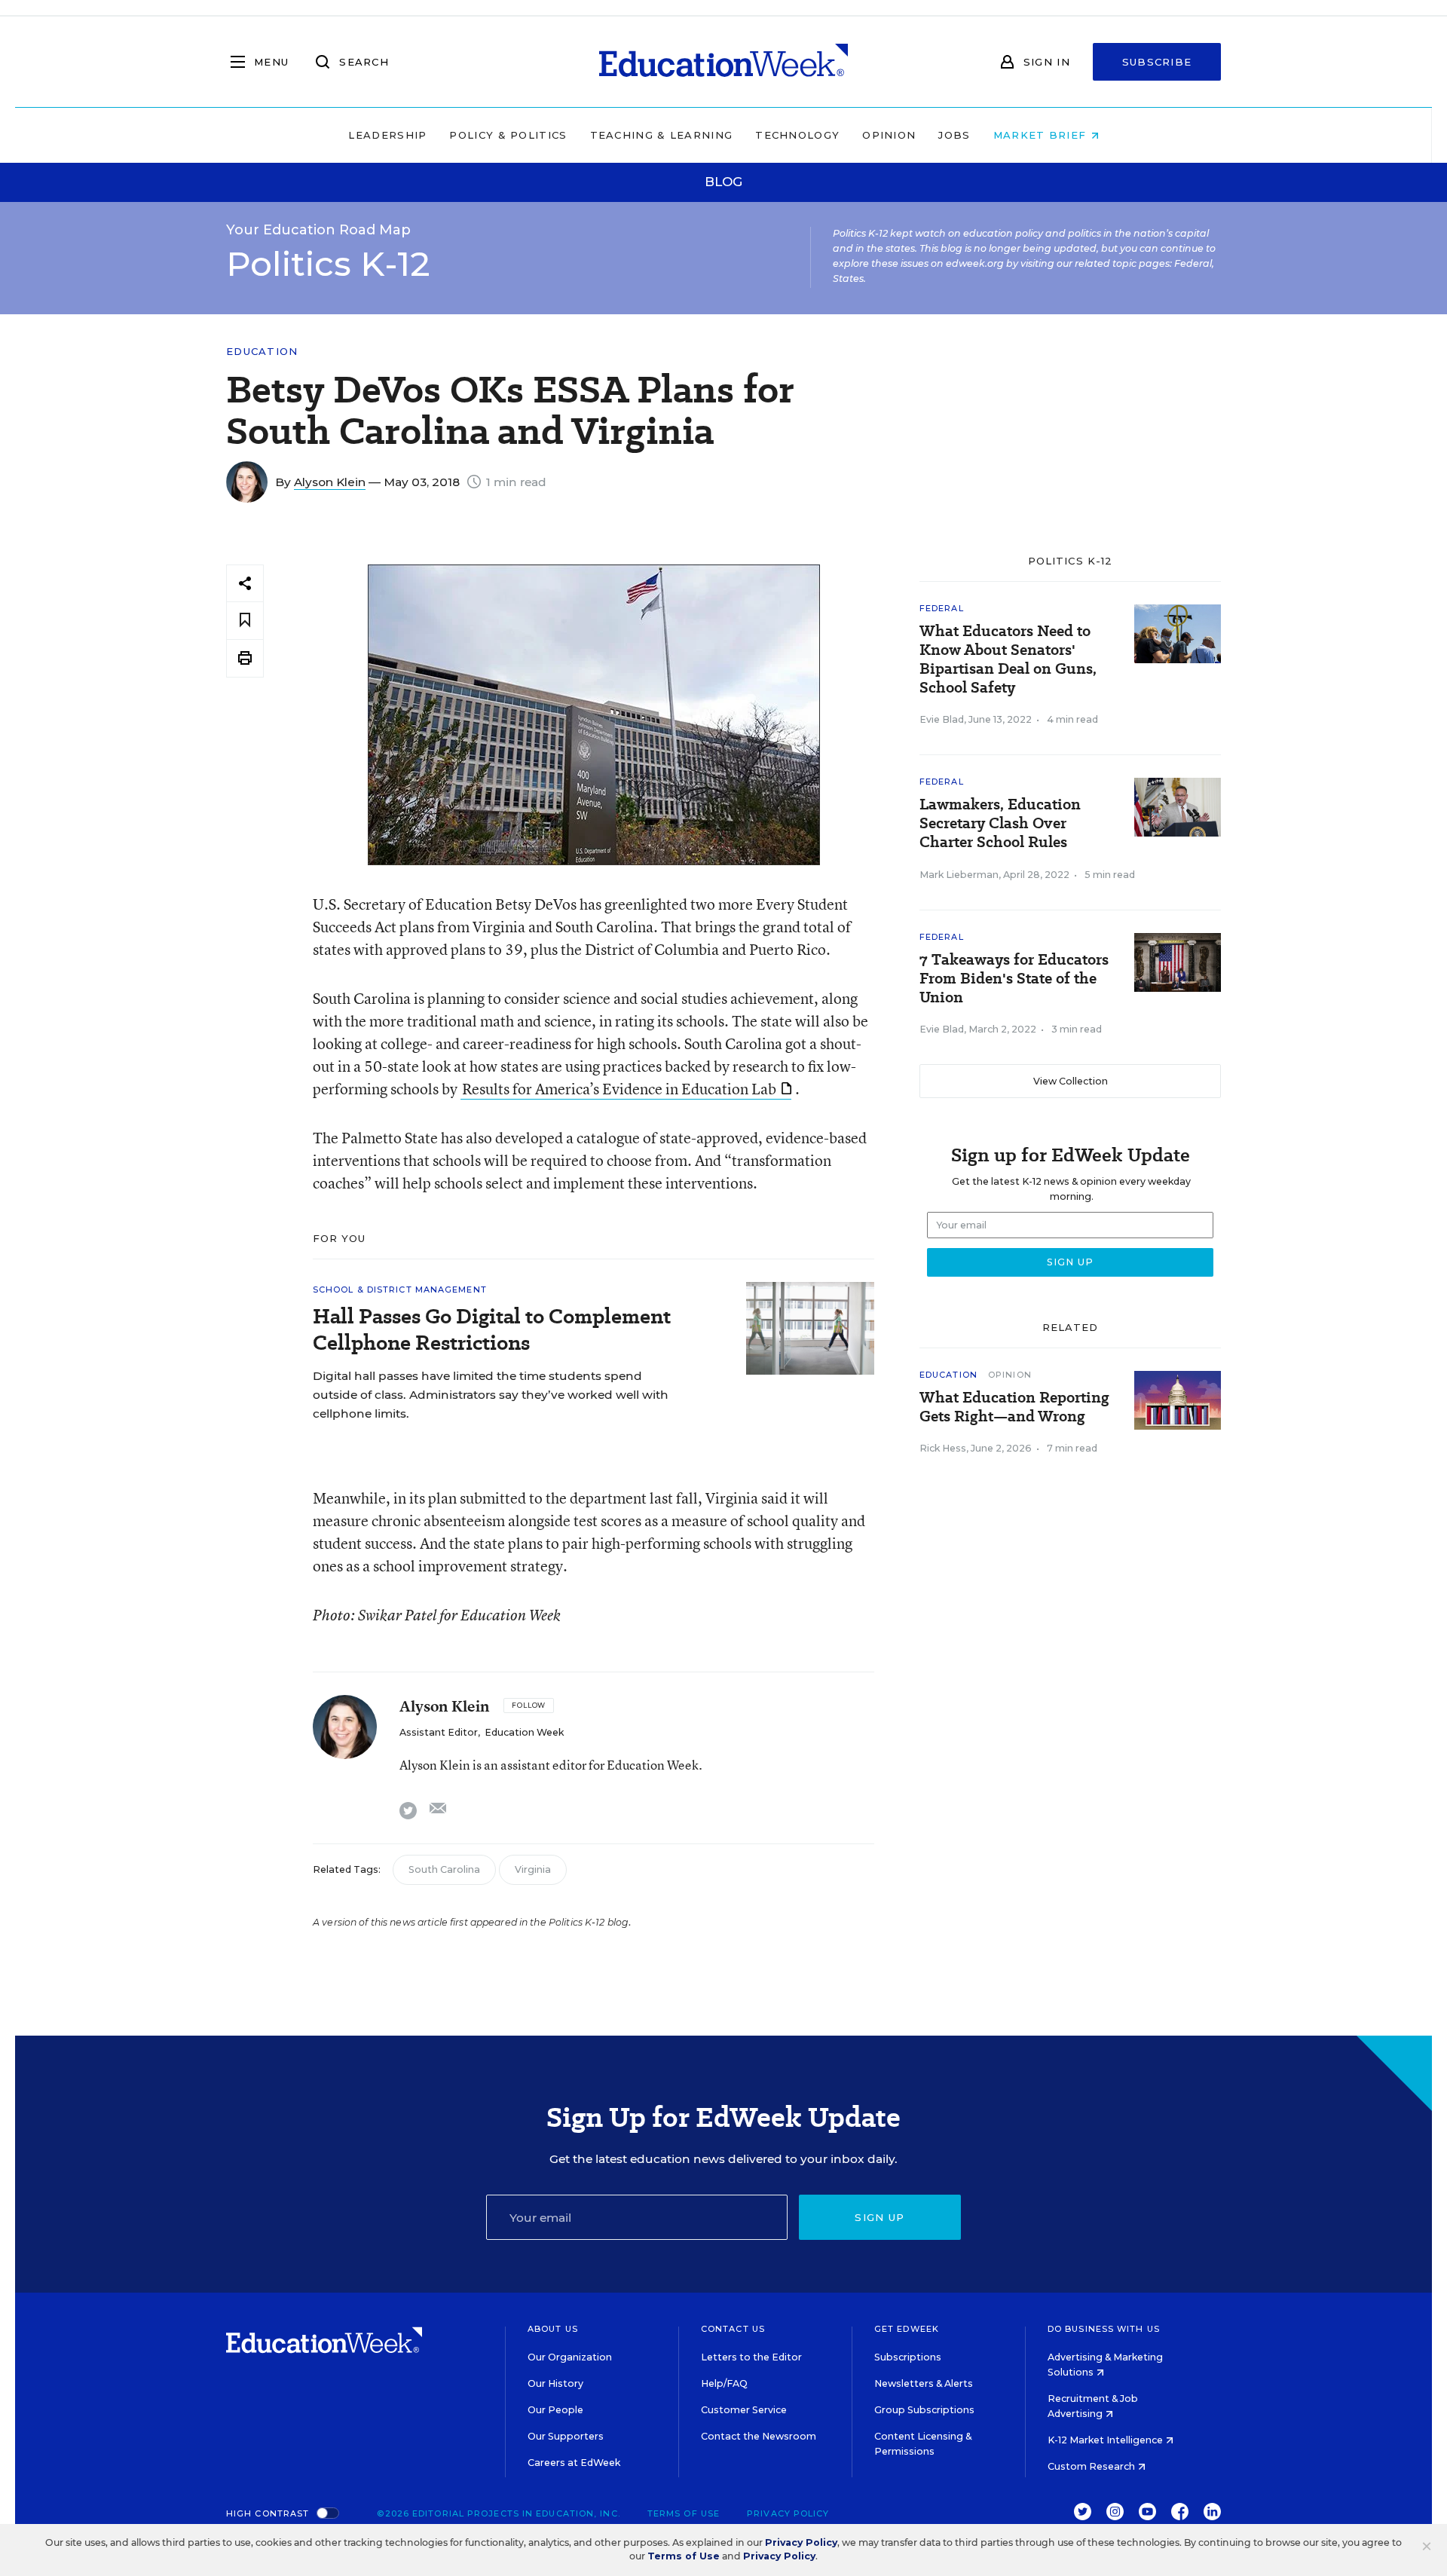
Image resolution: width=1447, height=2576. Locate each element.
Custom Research (1092, 2466)
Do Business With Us (1104, 2329)
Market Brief (1042, 135)
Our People (555, 2410)
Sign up (880, 2217)
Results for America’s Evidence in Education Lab (619, 1089)
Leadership (387, 135)
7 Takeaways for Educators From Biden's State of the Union (1014, 979)
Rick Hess (943, 1448)
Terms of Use (684, 2513)
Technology (797, 135)
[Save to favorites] (245, 621)
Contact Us (733, 2329)
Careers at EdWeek (574, 2463)
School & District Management (400, 1290)
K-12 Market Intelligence (1106, 2440)
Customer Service (744, 2410)
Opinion (889, 135)
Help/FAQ (724, 2383)
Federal (942, 608)
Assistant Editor (439, 1732)
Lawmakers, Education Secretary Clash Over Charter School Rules (1000, 823)
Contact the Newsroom (759, 2436)
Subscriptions (908, 2357)
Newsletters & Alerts (924, 2383)
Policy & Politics (508, 135)
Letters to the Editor (751, 2357)
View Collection (1071, 1081)
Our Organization (570, 2357)
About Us (553, 2329)
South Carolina (444, 1869)
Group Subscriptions (924, 2410)
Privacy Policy (788, 2513)
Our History (555, 2383)
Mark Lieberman (959, 875)
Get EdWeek (907, 2329)
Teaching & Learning (662, 135)
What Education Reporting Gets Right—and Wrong (1014, 1407)
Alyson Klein (330, 482)
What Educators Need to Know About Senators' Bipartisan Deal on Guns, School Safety (1008, 659)
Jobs (954, 135)
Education (262, 352)
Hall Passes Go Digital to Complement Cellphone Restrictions (492, 1329)
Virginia (533, 1869)
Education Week (524, 1732)
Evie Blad (942, 719)
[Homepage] (723, 62)
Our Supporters (566, 2436)
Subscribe (1157, 62)
